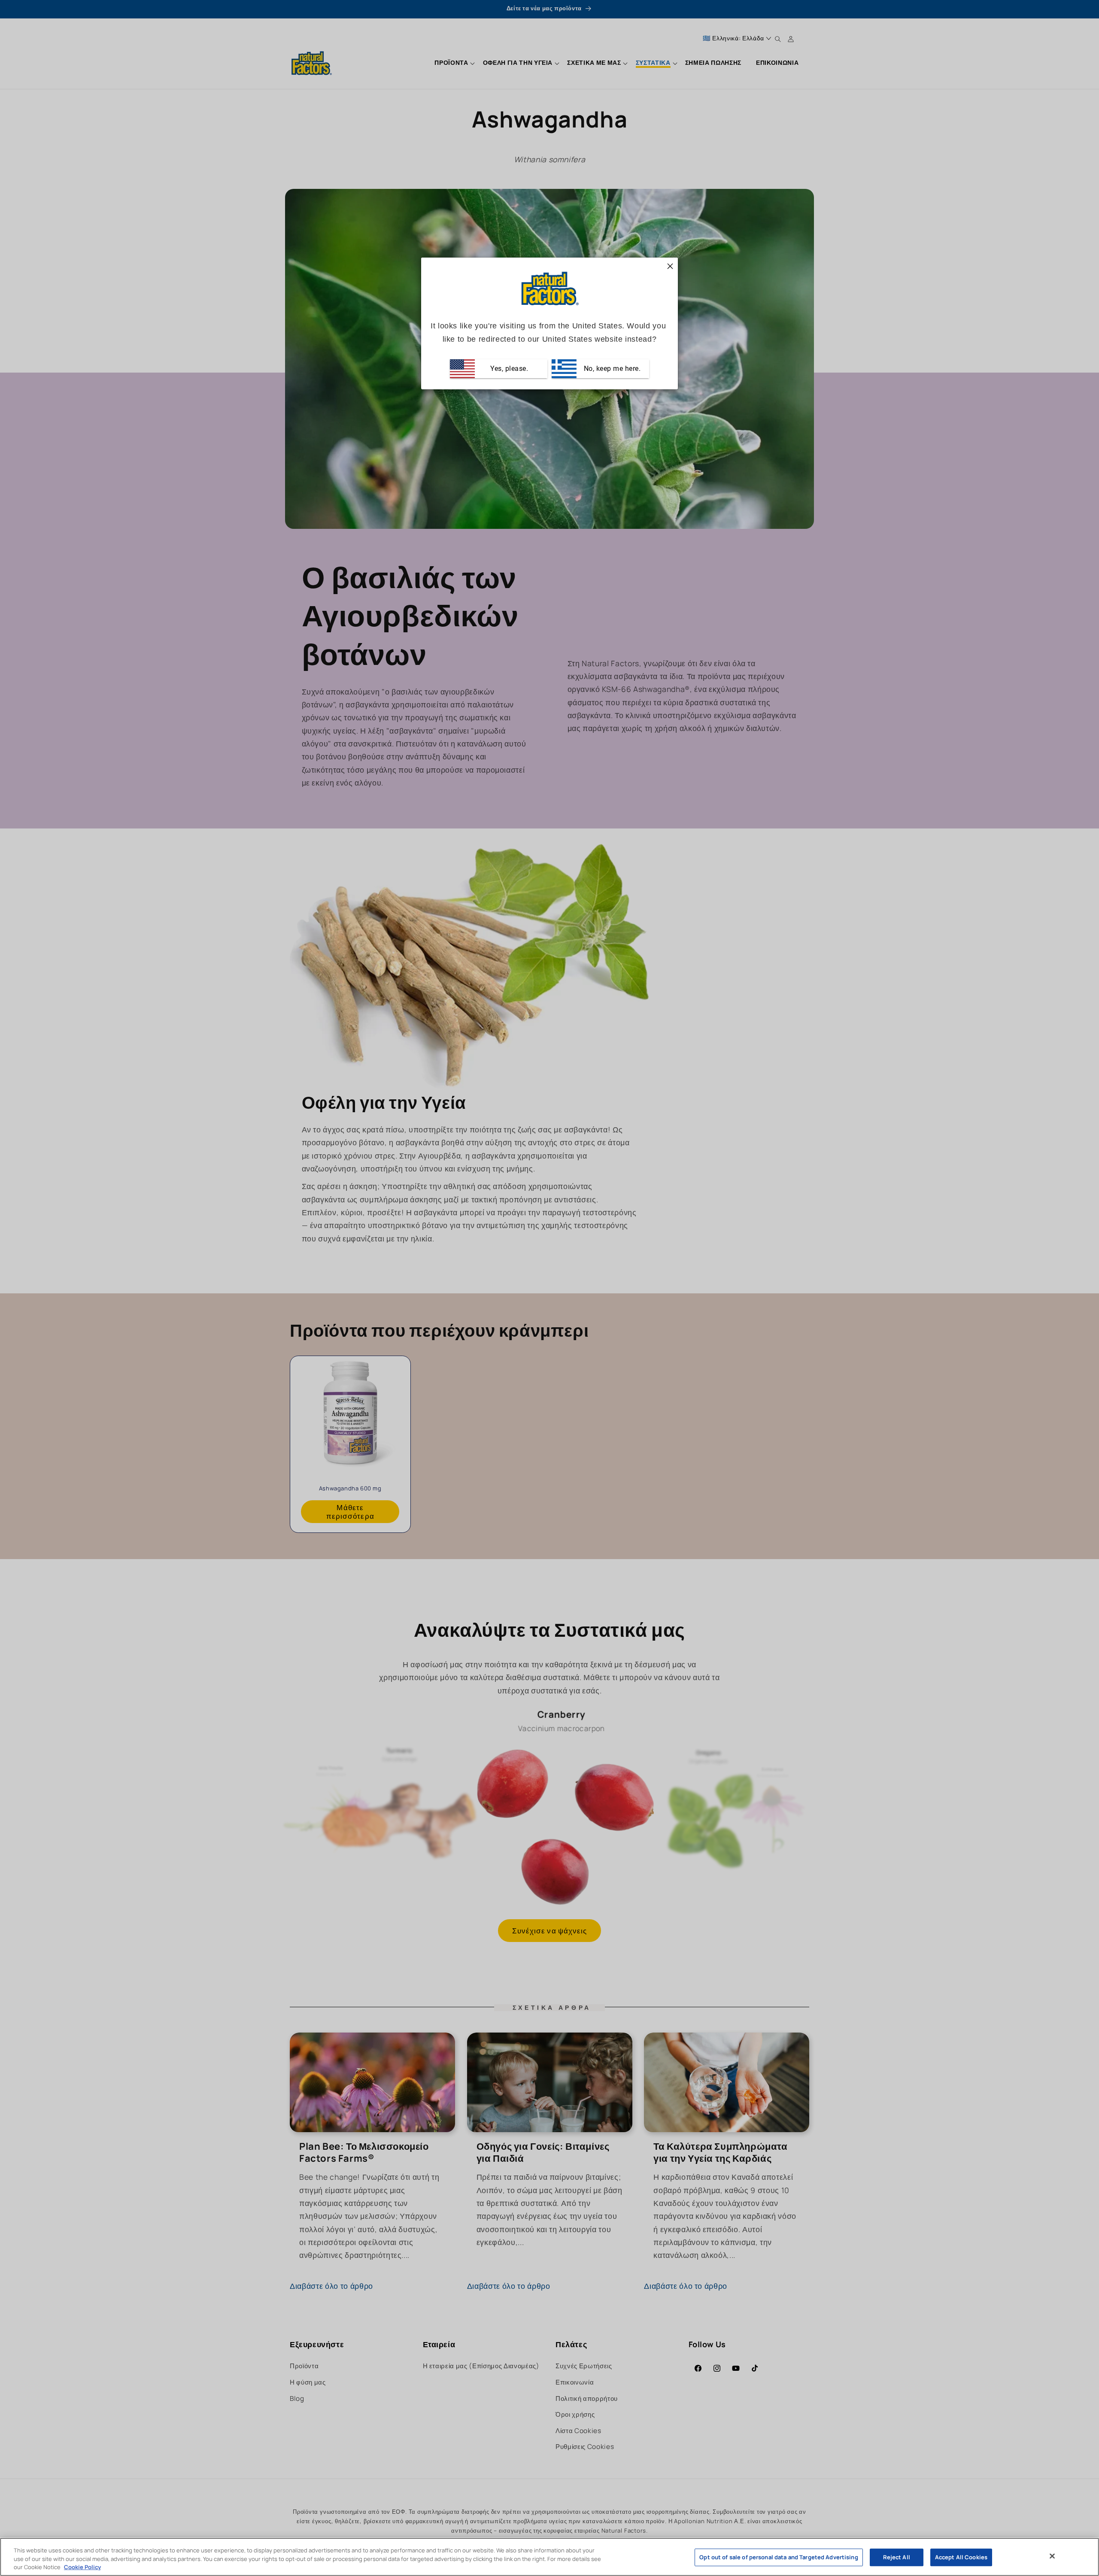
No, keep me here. (611, 369)
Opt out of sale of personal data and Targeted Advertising (779, 2557)
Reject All (897, 2557)
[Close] (1052, 2556)
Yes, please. (509, 369)
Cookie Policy (82, 2567)
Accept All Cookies (961, 2557)
